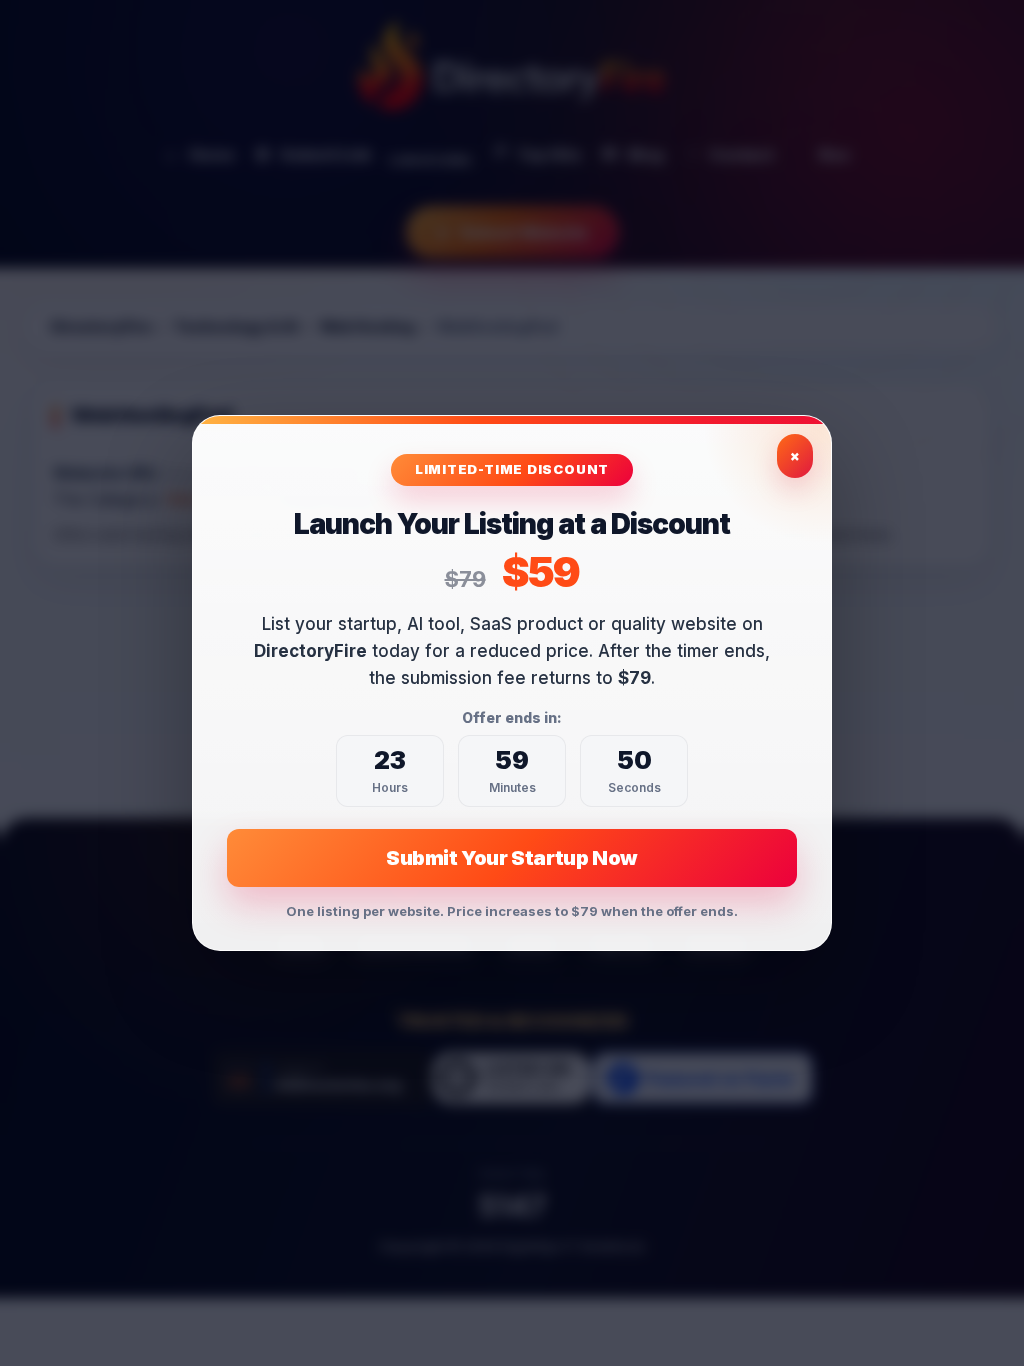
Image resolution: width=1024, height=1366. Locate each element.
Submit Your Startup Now (512, 858)
